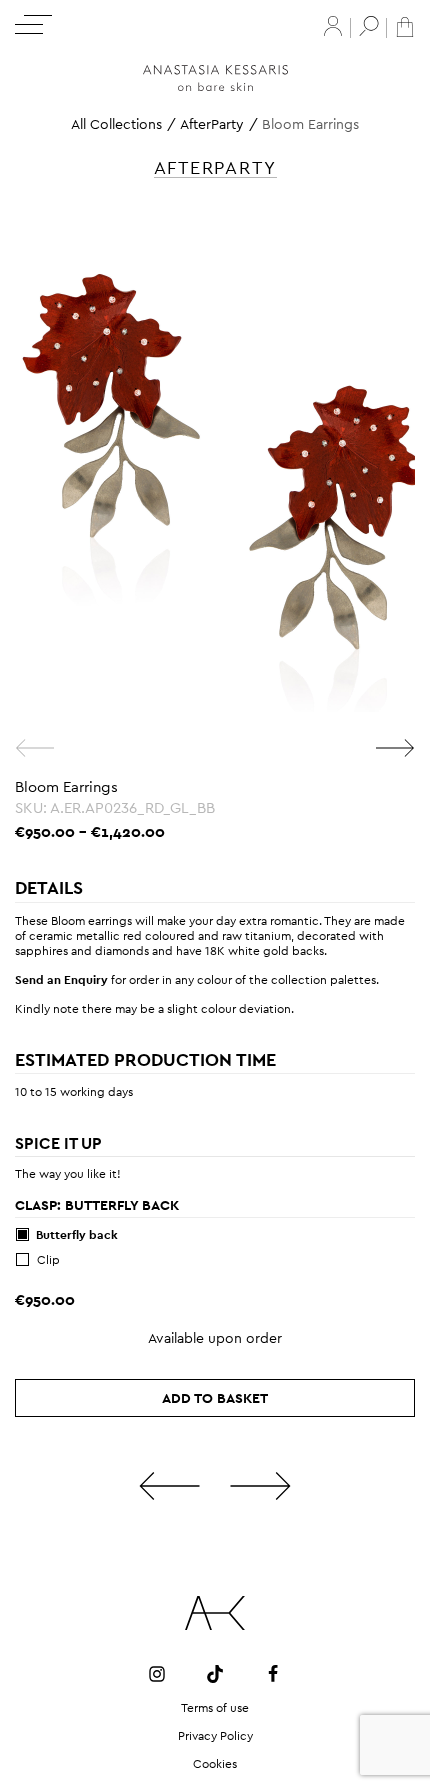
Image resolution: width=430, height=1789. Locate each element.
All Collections (116, 124)
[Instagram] (157, 1672)
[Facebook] (273, 1672)
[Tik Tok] (215, 1672)
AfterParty (212, 124)
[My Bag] (405, 25)
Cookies (215, 1764)
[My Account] (333, 26)
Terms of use (215, 1708)
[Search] (369, 26)
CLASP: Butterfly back (97, 1205)
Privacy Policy (215, 1736)
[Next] (395, 748)
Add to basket (215, 1398)
